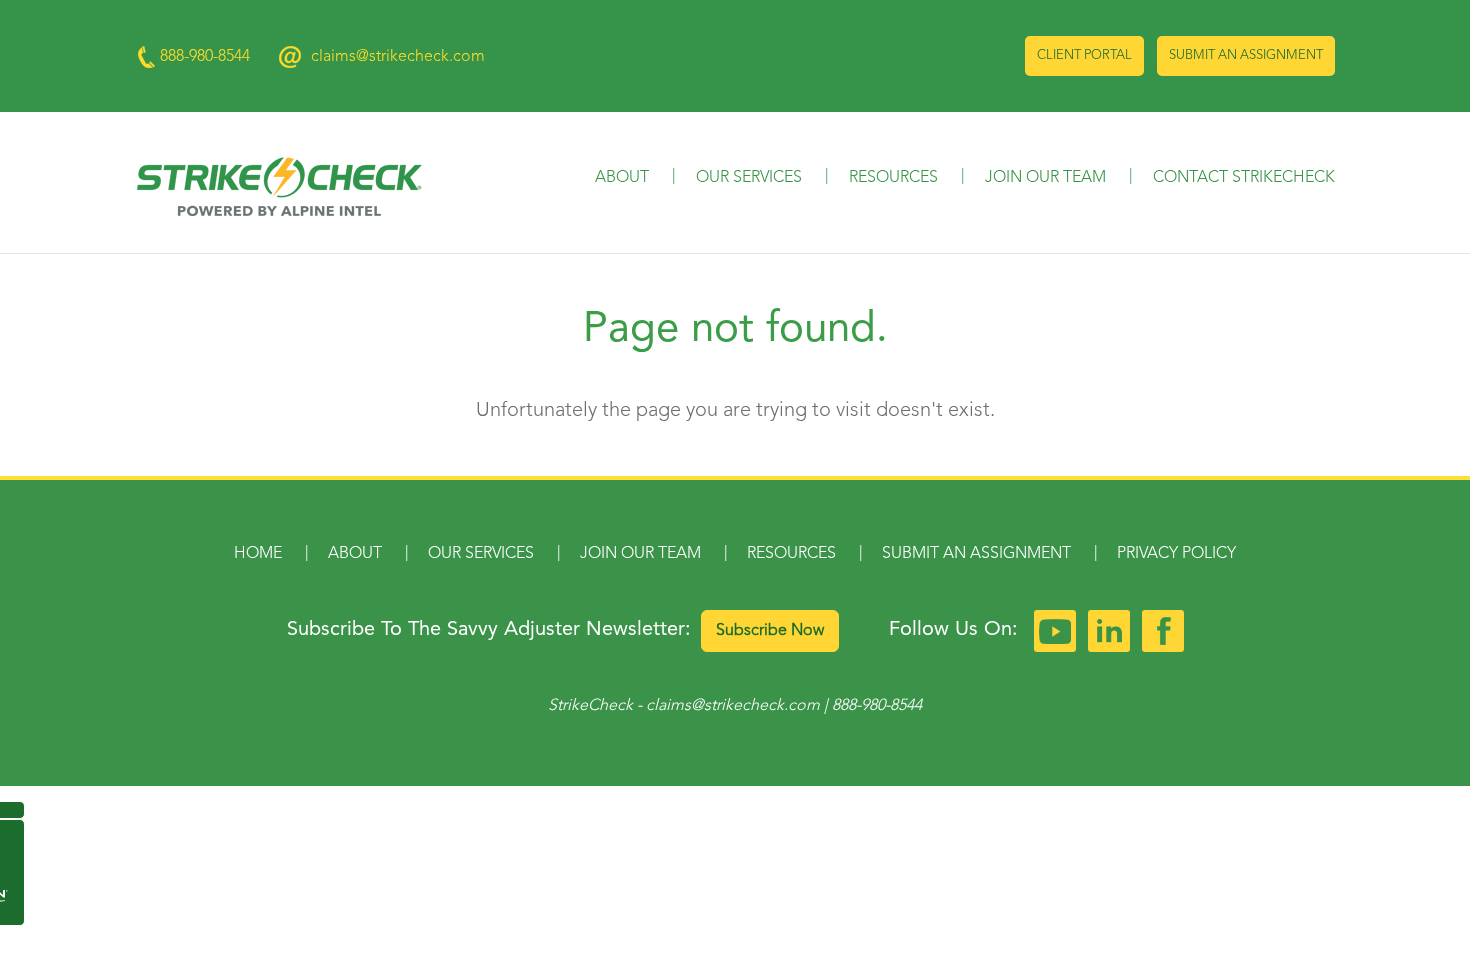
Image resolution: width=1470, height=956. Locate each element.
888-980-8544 (877, 706)
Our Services (749, 178)
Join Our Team (1045, 178)
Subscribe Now (770, 631)
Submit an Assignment (1246, 55)
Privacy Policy (1176, 554)
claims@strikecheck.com (398, 57)
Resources (893, 178)
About (622, 178)
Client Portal (1084, 55)
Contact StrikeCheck (1244, 178)
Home (258, 554)
